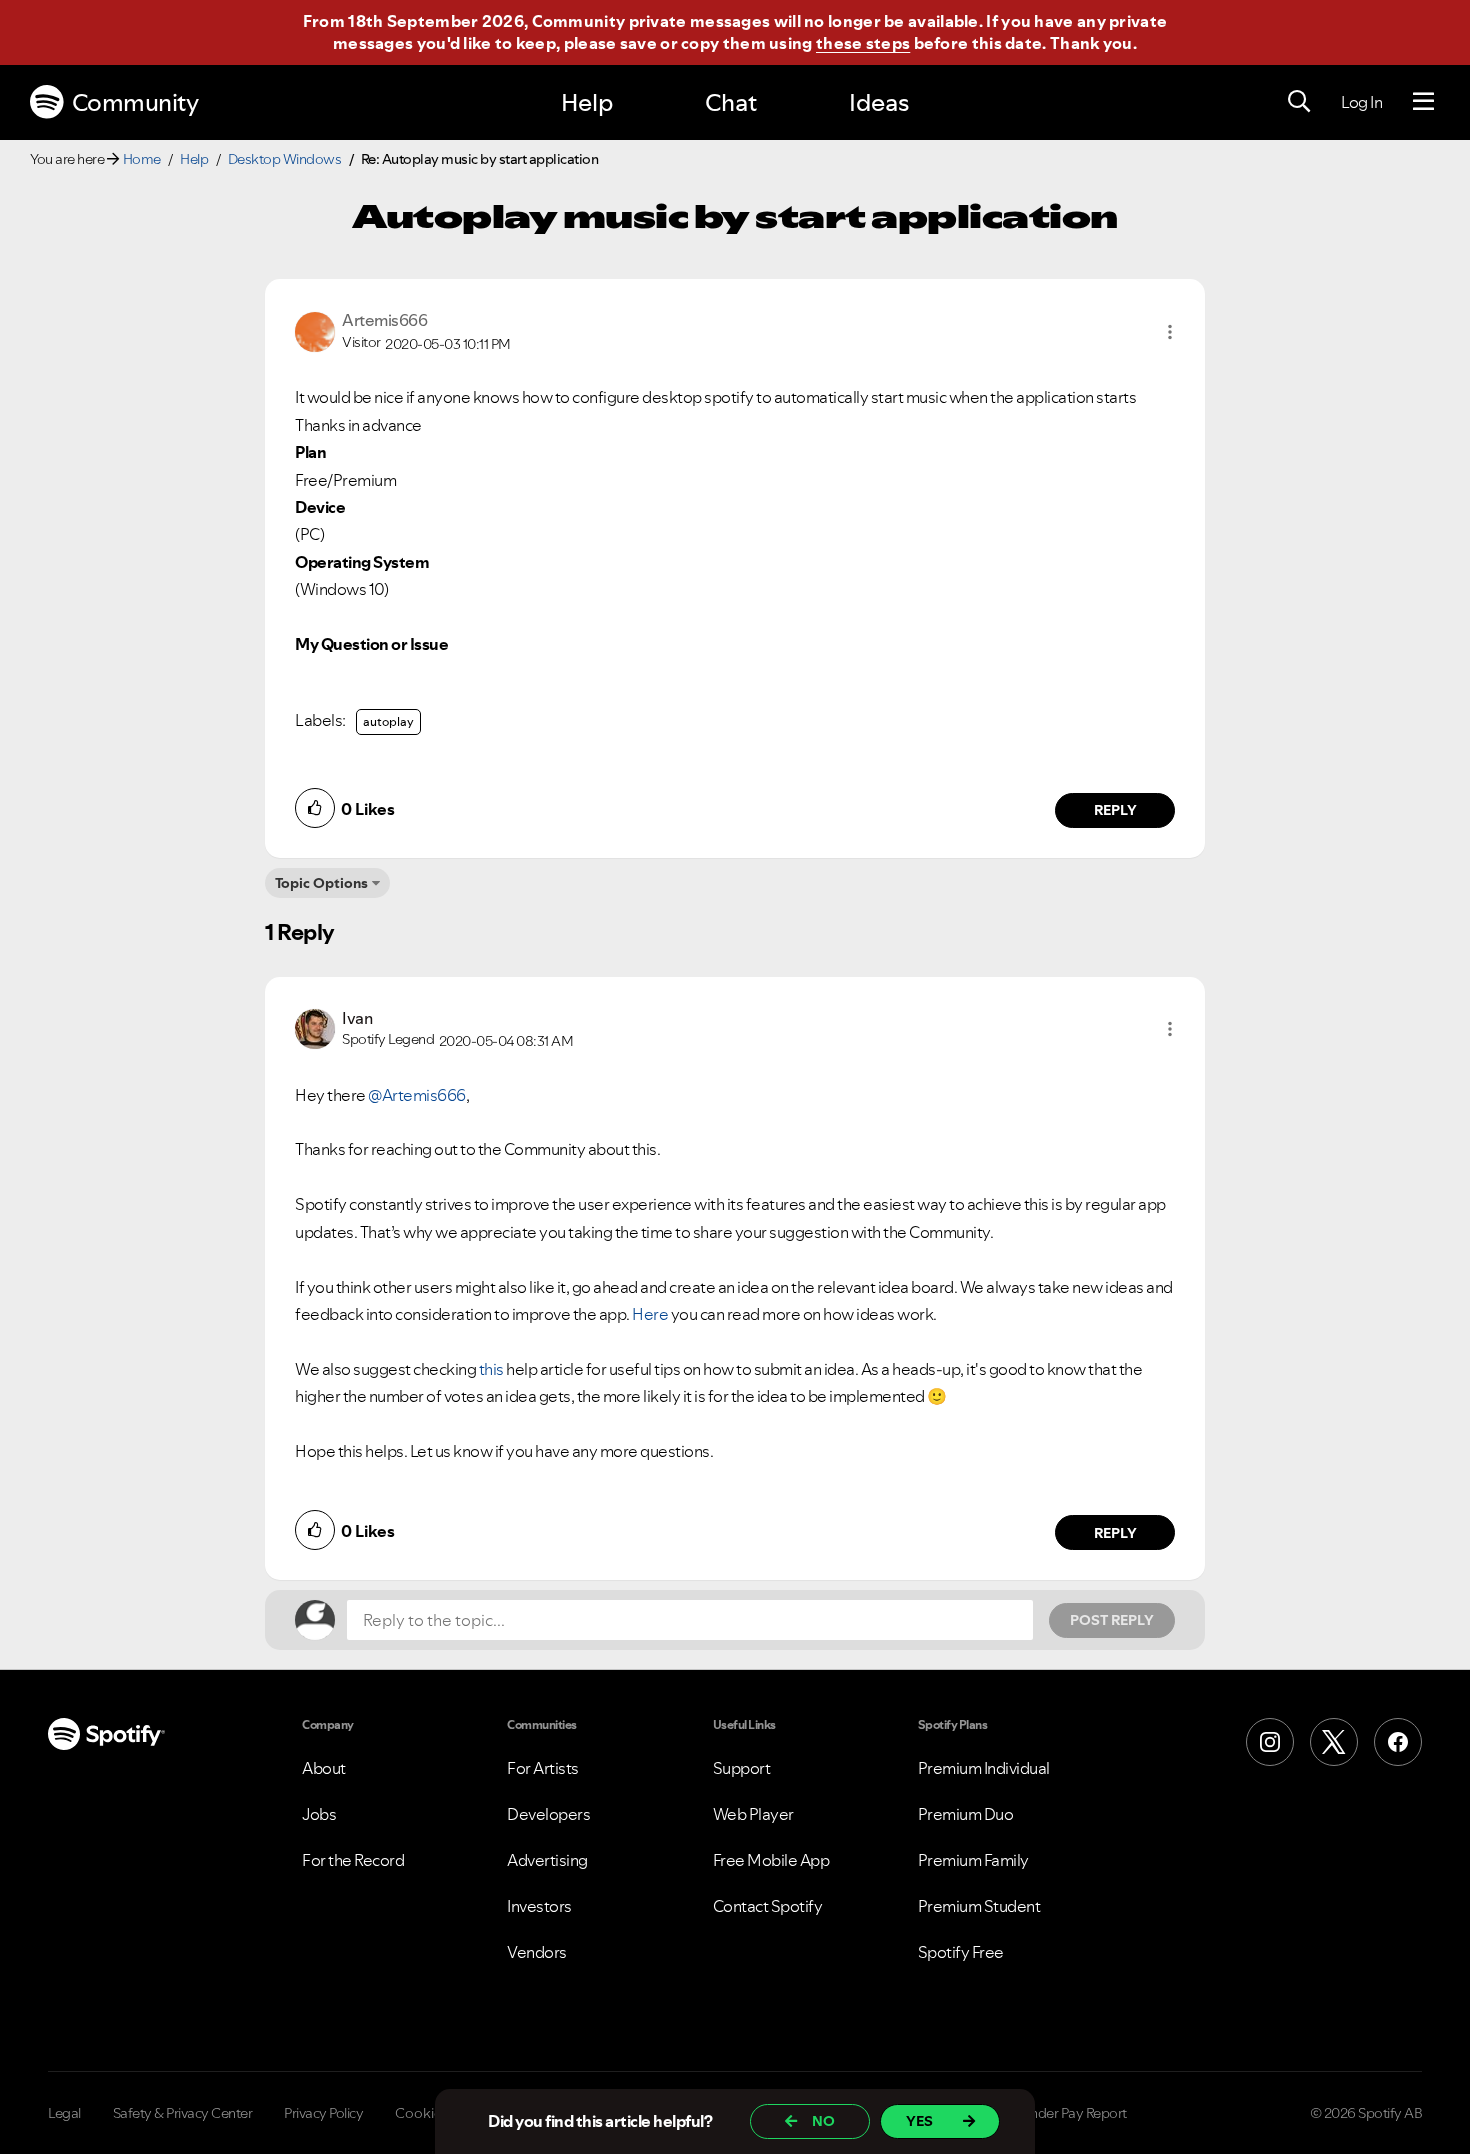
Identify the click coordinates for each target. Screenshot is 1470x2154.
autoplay (388, 721)
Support (742, 1768)
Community (135, 102)
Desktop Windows (285, 159)
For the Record (353, 1860)
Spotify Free (961, 1952)
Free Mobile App (771, 1860)
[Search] (1299, 102)
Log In (1361, 102)
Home (142, 159)
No (823, 2121)
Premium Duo (966, 1814)
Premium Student (979, 1906)
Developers (548, 1814)
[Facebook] (1398, 1742)
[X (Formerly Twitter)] (1334, 1742)
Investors (539, 1906)
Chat (731, 102)
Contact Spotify (768, 1906)
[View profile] (315, 330)
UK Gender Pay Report (1059, 2113)
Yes (919, 2121)
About (324, 1768)
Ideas (879, 102)
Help (587, 102)
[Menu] (1423, 102)
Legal (64, 2113)
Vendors (537, 1952)
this (491, 1369)
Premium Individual (984, 1768)
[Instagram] (1270, 1742)
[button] (1170, 332)
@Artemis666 (417, 1095)
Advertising (547, 1860)
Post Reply (1112, 1620)
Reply (1115, 810)
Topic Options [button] (321, 883)
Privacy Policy (323, 2113)
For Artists (543, 1768)
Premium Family (973, 1860)
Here (650, 1314)
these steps (863, 43)
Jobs (319, 1814)
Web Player (753, 1814)
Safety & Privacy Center (183, 2113)
